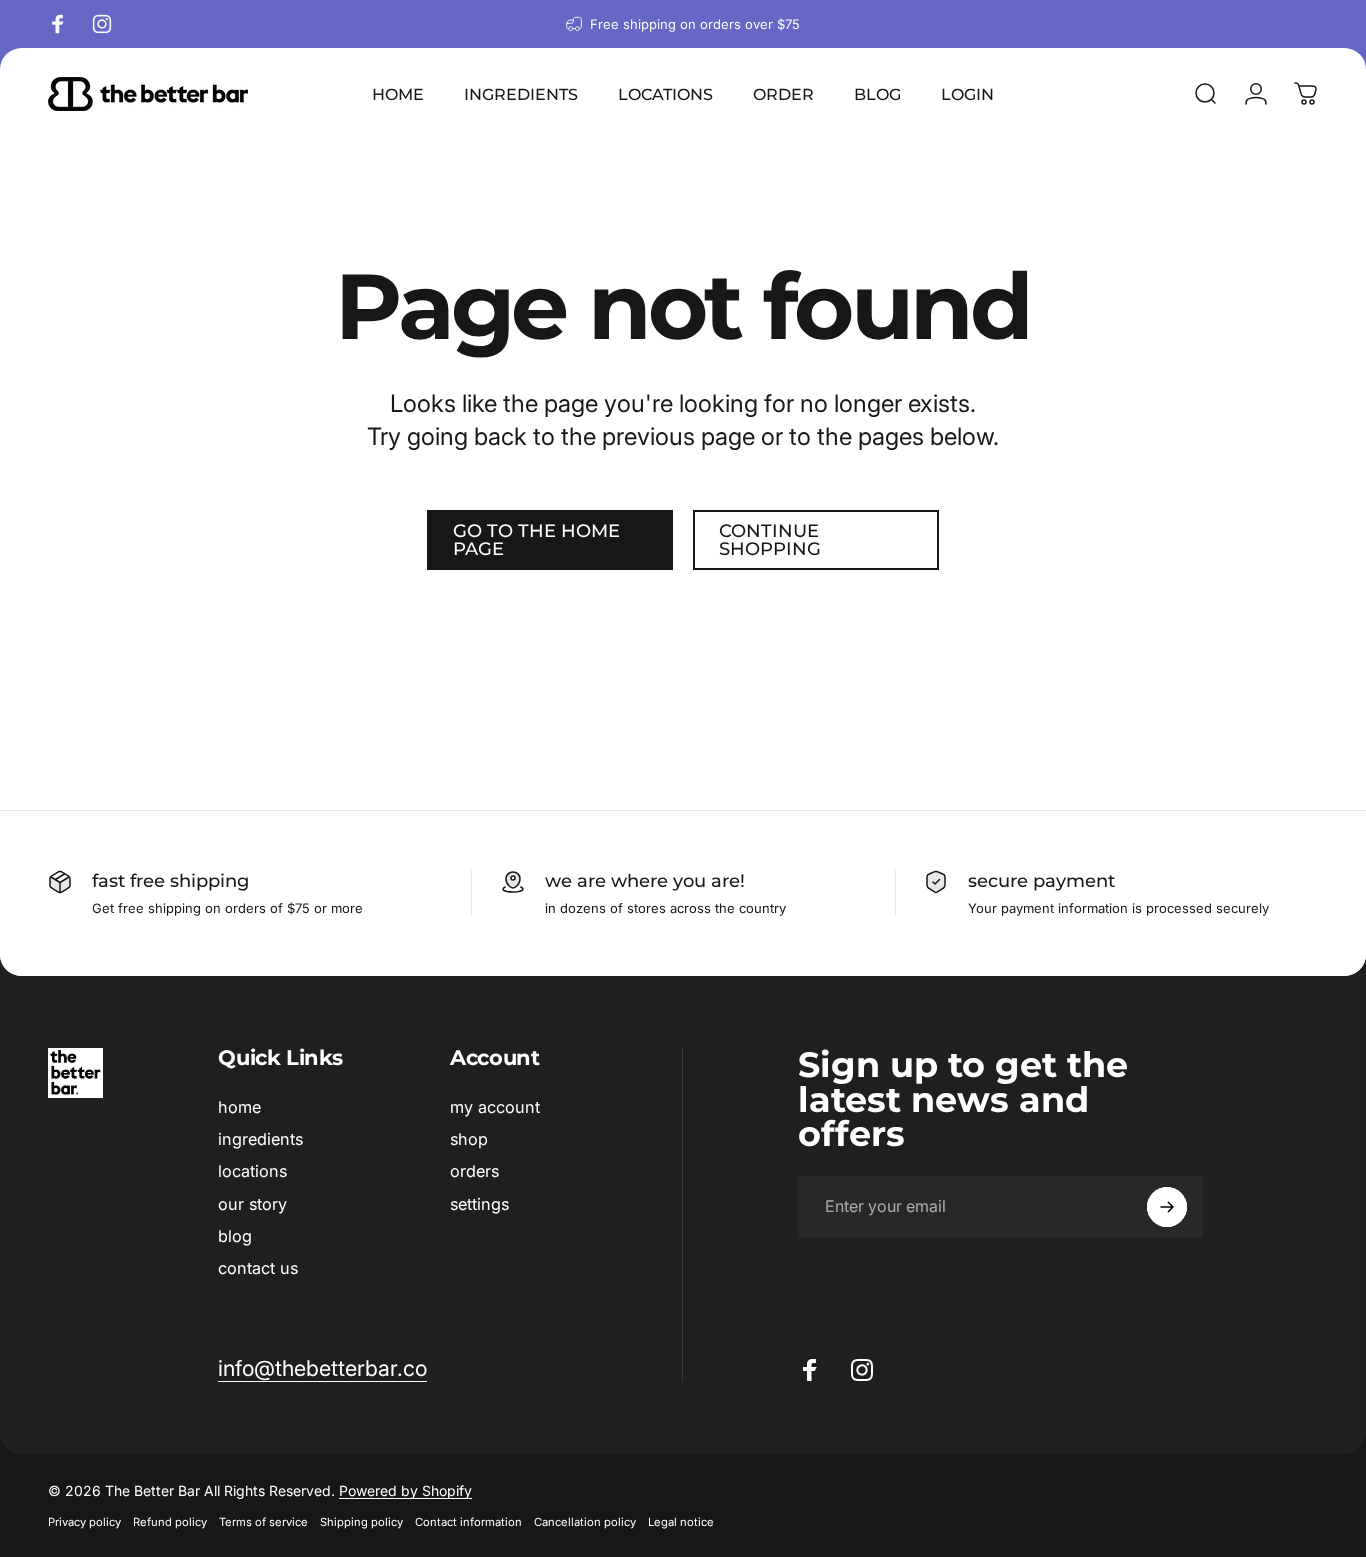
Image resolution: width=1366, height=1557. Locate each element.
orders (474, 1172)
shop (469, 1139)
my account (495, 1107)
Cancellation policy (585, 1522)
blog (235, 1236)
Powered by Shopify (405, 1490)
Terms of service (263, 1522)
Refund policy (170, 1522)
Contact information (468, 1522)
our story (252, 1204)
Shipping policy (361, 1522)
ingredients (260, 1139)
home (239, 1107)
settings (479, 1204)
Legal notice (681, 1522)
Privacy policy (84, 1522)
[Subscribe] (1167, 1207)
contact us (258, 1269)
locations (252, 1172)
